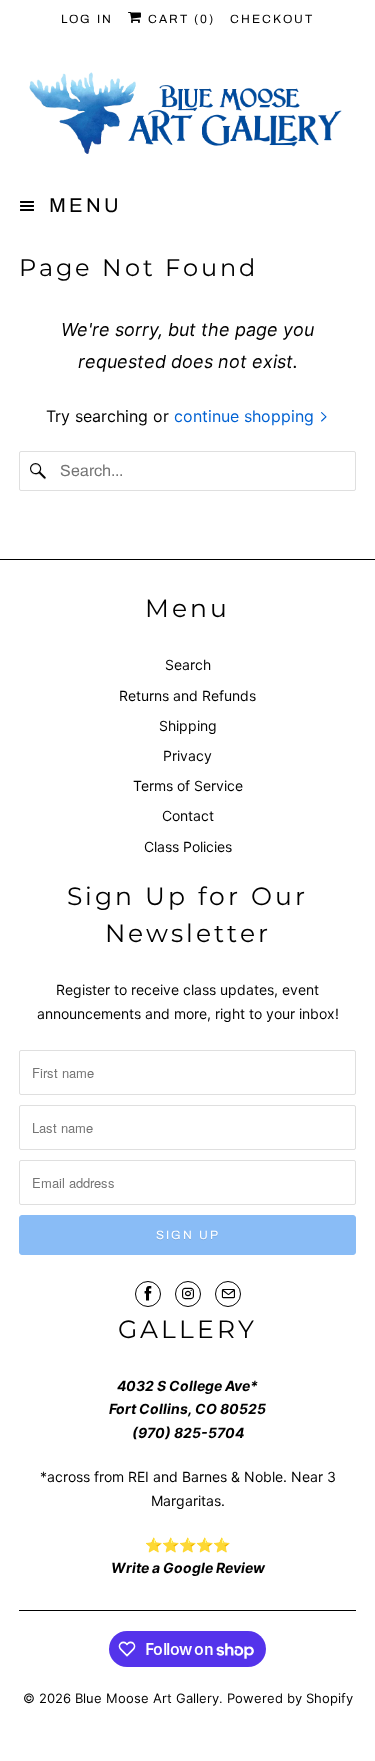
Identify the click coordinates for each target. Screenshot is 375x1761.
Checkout (272, 19)
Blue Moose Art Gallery (147, 1698)
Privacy (187, 755)
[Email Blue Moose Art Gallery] (228, 1294)
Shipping (188, 725)
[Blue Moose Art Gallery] (187, 115)
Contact (188, 815)
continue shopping (246, 416)
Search (188, 664)
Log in (87, 19)
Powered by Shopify (290, 1698)
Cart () (179, 19)
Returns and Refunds (187, 695)
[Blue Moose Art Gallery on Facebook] (148, 1294)
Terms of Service (188, 785)
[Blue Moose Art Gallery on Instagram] (188, 1294)
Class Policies (188, 846)
